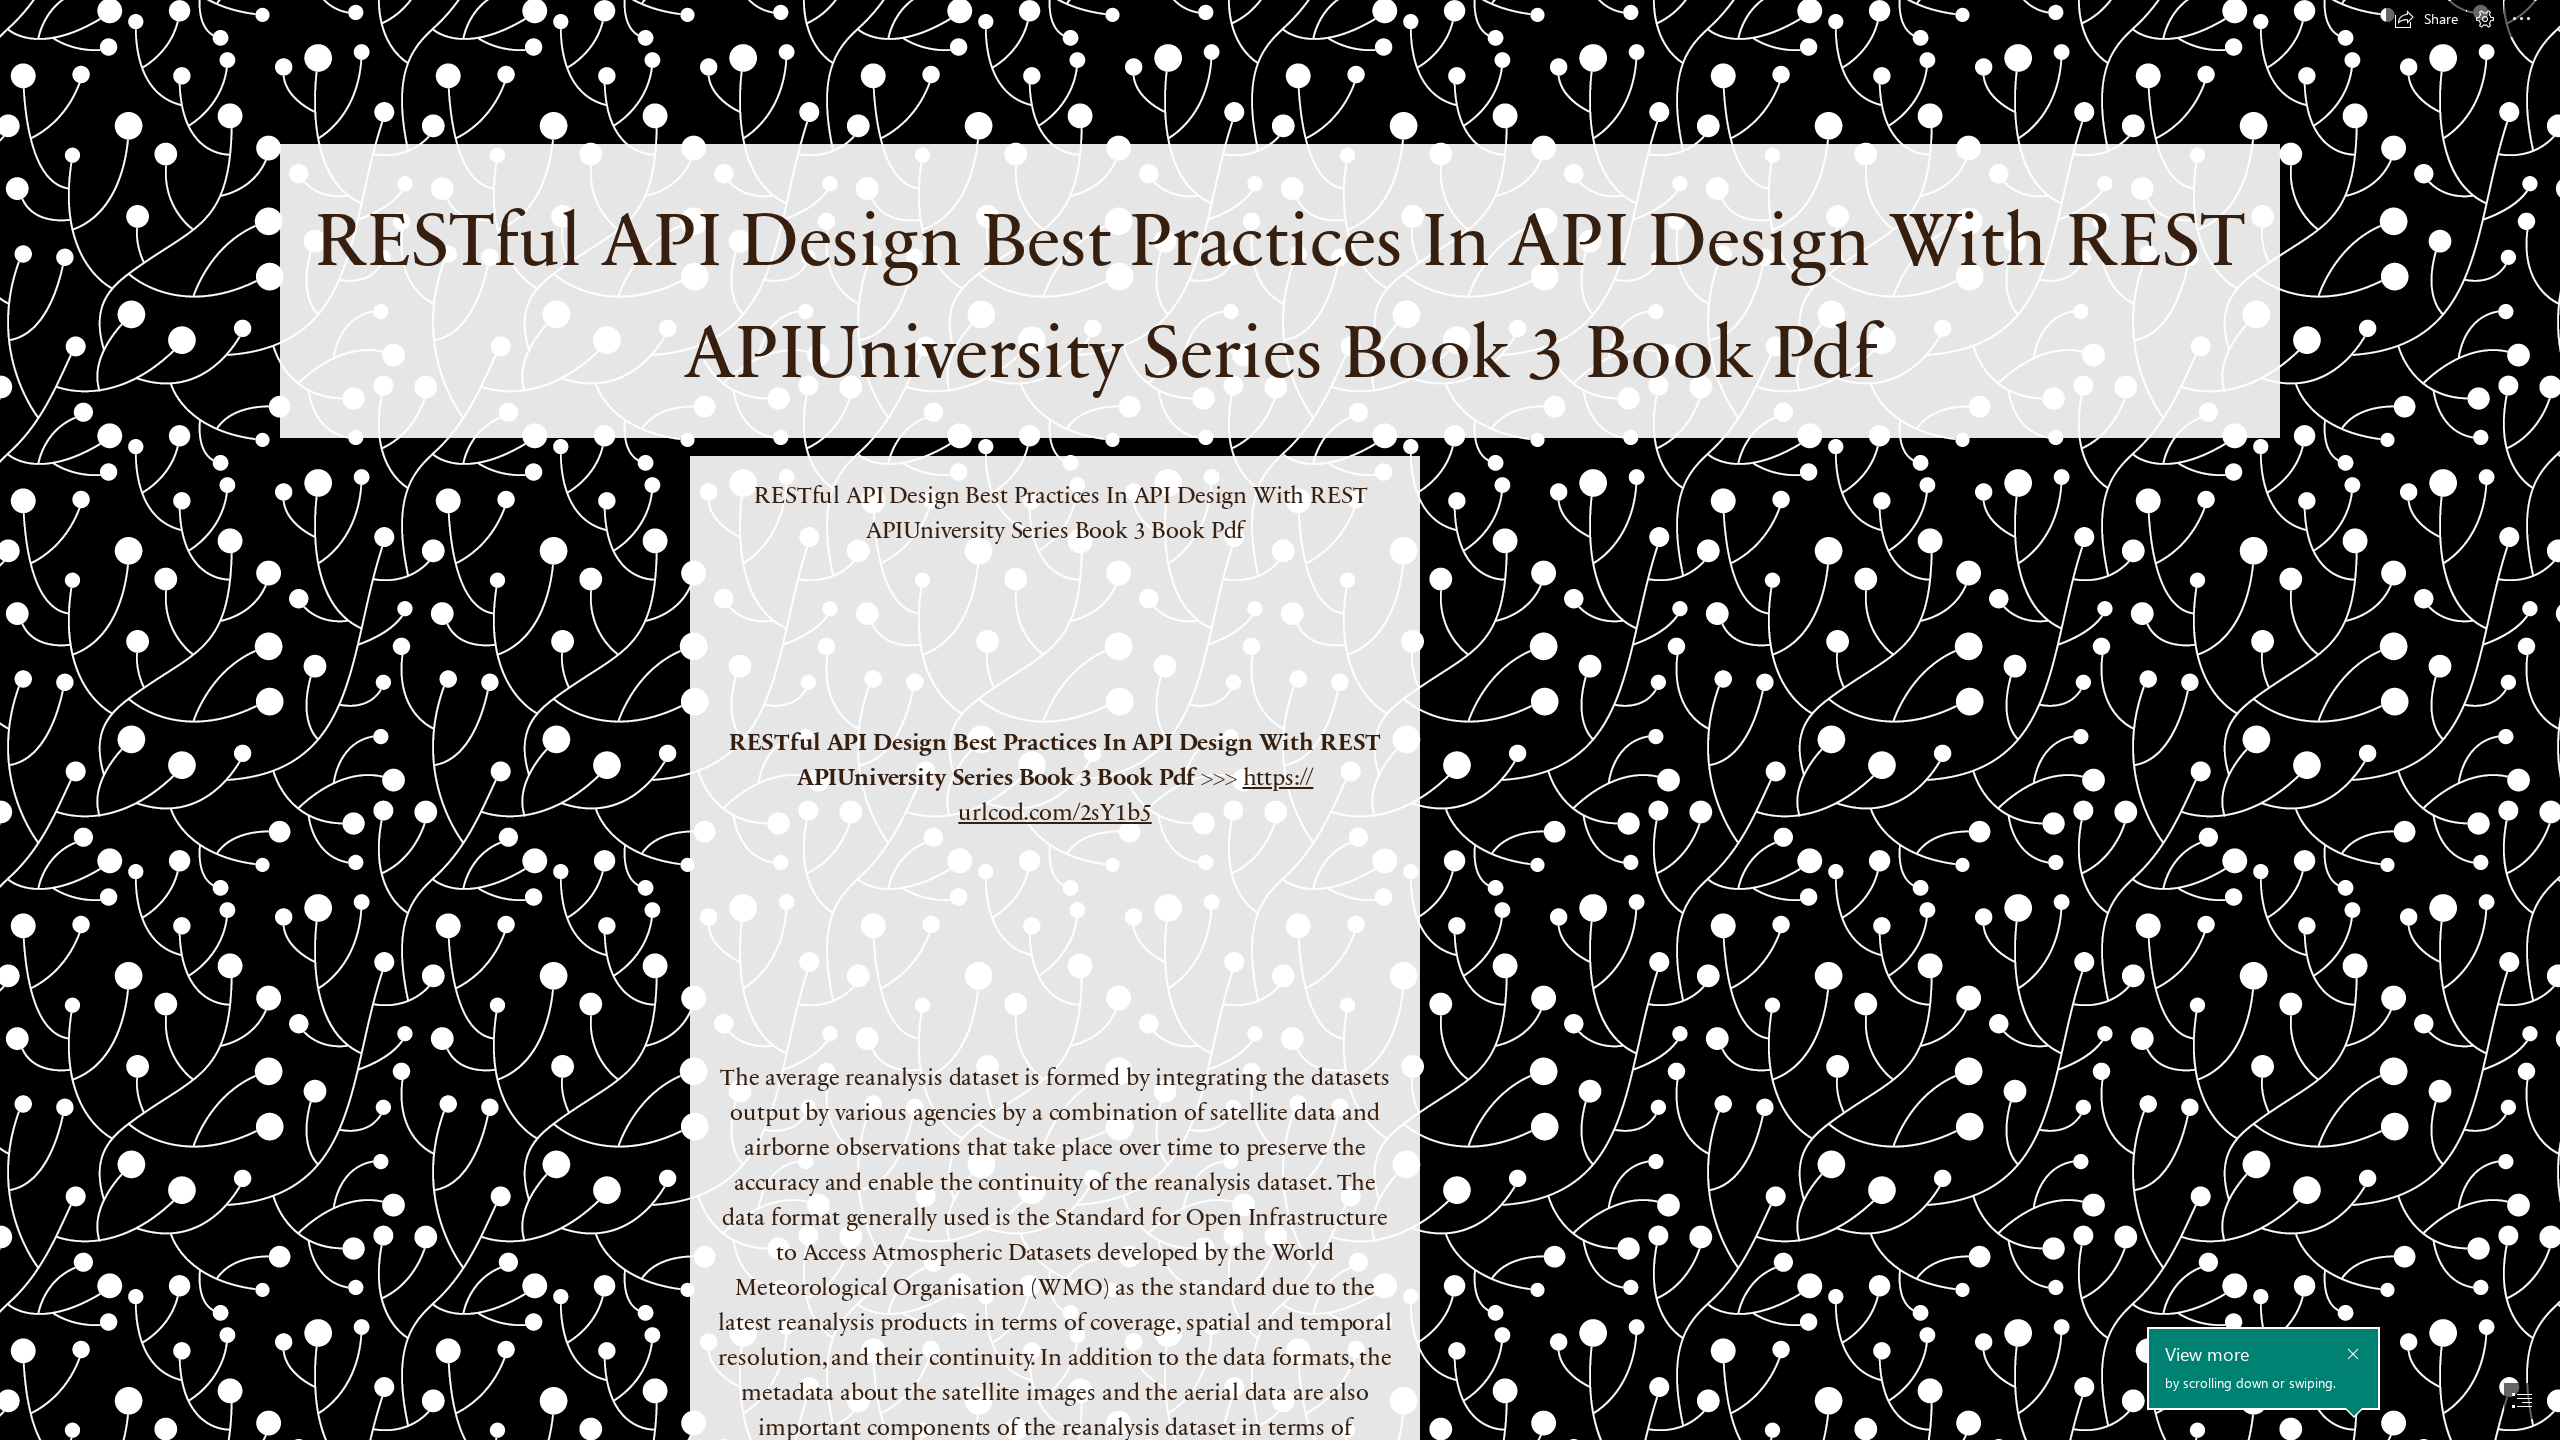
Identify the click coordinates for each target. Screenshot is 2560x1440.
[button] (2426, 19)
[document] (1280, 720)
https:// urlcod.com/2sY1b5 (1135, 793)
